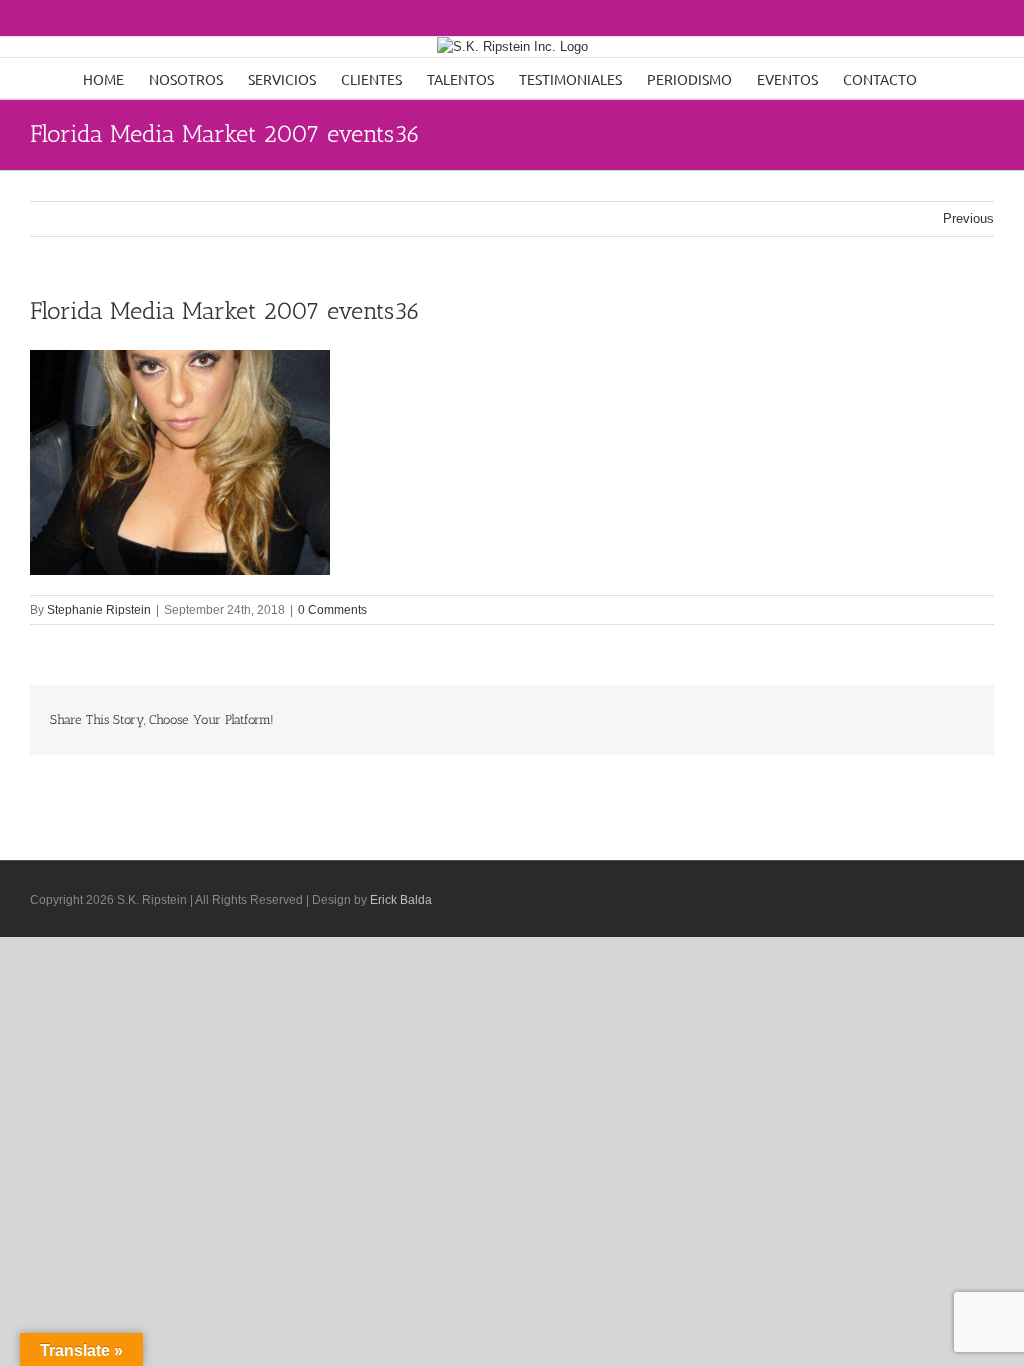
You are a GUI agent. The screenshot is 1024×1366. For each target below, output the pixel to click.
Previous (968, 218)
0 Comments (332, 610)
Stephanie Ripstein (99, 610)
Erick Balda (401, 900)
